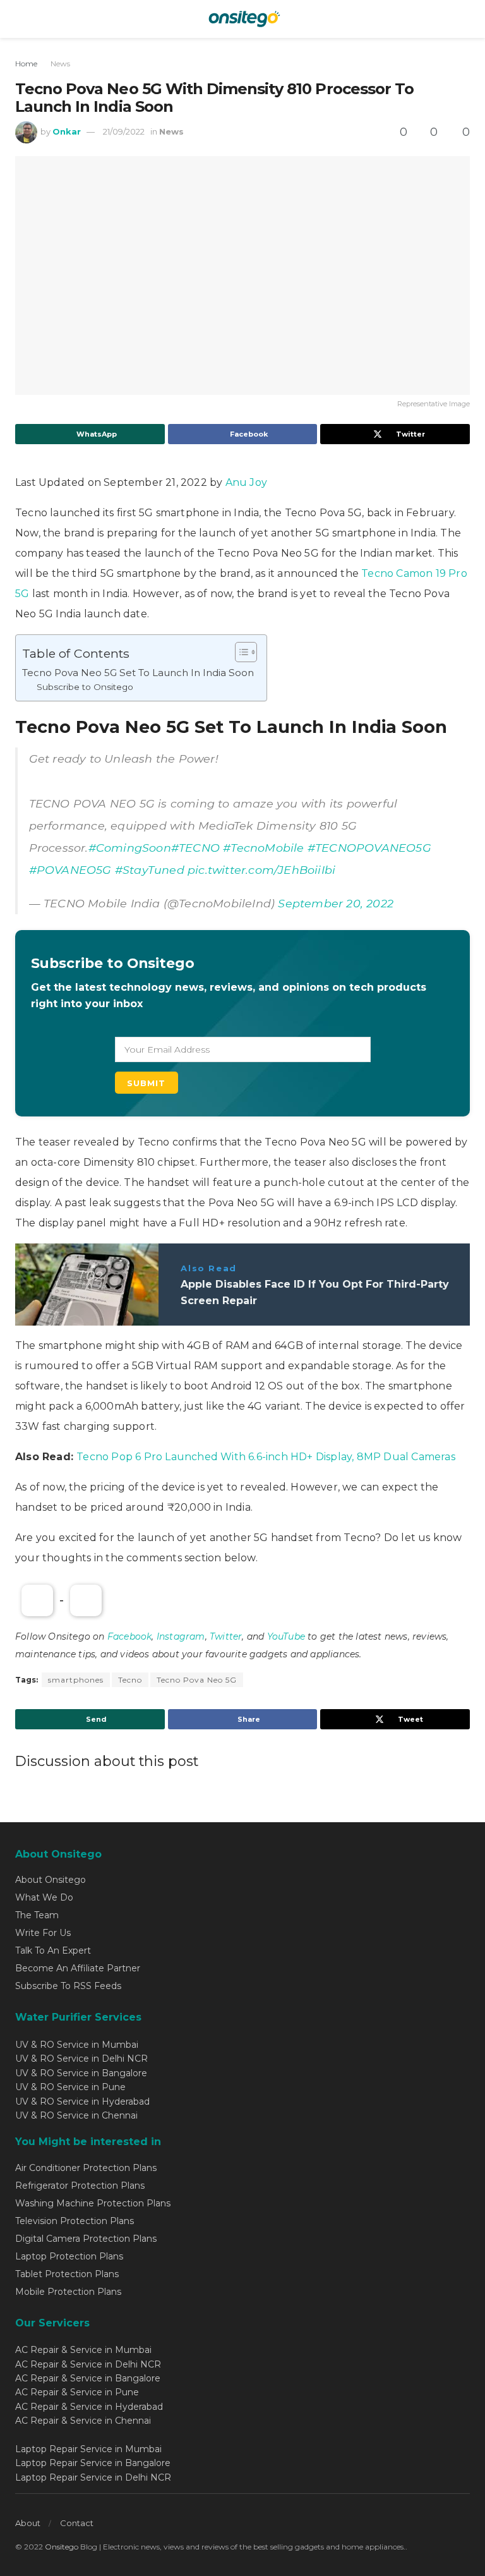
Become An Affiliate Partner (78, 1968)
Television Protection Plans (75, 2221)
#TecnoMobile (263, 848)
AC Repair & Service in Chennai (83, 2421)
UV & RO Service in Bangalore (81, 2073)
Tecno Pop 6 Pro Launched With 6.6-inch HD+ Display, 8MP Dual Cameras (266, 1457)
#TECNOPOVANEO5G (369, 848)
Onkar (67, 131)
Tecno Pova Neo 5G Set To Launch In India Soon (138, 673)
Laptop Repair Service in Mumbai (88, 2449)
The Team (37, 1915)
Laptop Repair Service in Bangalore (93, 2463)
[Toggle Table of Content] (240, 652)
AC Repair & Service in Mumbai (83, 2350)
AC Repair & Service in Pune (77, 2392)
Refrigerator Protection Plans (80, 2186)
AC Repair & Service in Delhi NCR (88, 2364)
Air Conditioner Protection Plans (86, 2168)
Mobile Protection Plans (68, 2292)
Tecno (130, 1680)
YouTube (286, 1636)
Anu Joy (246, 482)
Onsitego (62, 2547)
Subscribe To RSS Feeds (68, 1986)
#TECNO (195, 848)
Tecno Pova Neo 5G (197, 1680)
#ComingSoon (130, 848)
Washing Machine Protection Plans (93, 2203)
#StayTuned (150, 870)
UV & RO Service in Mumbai (77, 2045)
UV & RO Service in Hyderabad (82, 2101)
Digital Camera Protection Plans (86, 2239)
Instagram (181, 1636)
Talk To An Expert (53, 1950)
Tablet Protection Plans (67, 2274)
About (28, 2523)
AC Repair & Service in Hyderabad (89, 2407)
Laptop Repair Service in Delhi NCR (93, 2477)
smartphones (76, 1680)
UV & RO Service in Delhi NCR (81, 2059)
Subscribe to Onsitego (85, 687)
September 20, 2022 (336, 903)
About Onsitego (51, 1880)
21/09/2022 (124, 131)
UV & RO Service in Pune (70, 2087)
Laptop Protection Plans (69, 2256)
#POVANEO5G (70, 870)
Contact (77, 2523)
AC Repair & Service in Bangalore (88, 2378)
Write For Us (43, 1933)
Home (26, 63)
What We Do (44, 1897)
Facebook (130, 1636)
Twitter (226, 1636)
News (60, 63)
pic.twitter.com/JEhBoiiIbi (261, 870)
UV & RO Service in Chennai (76, 2115)
